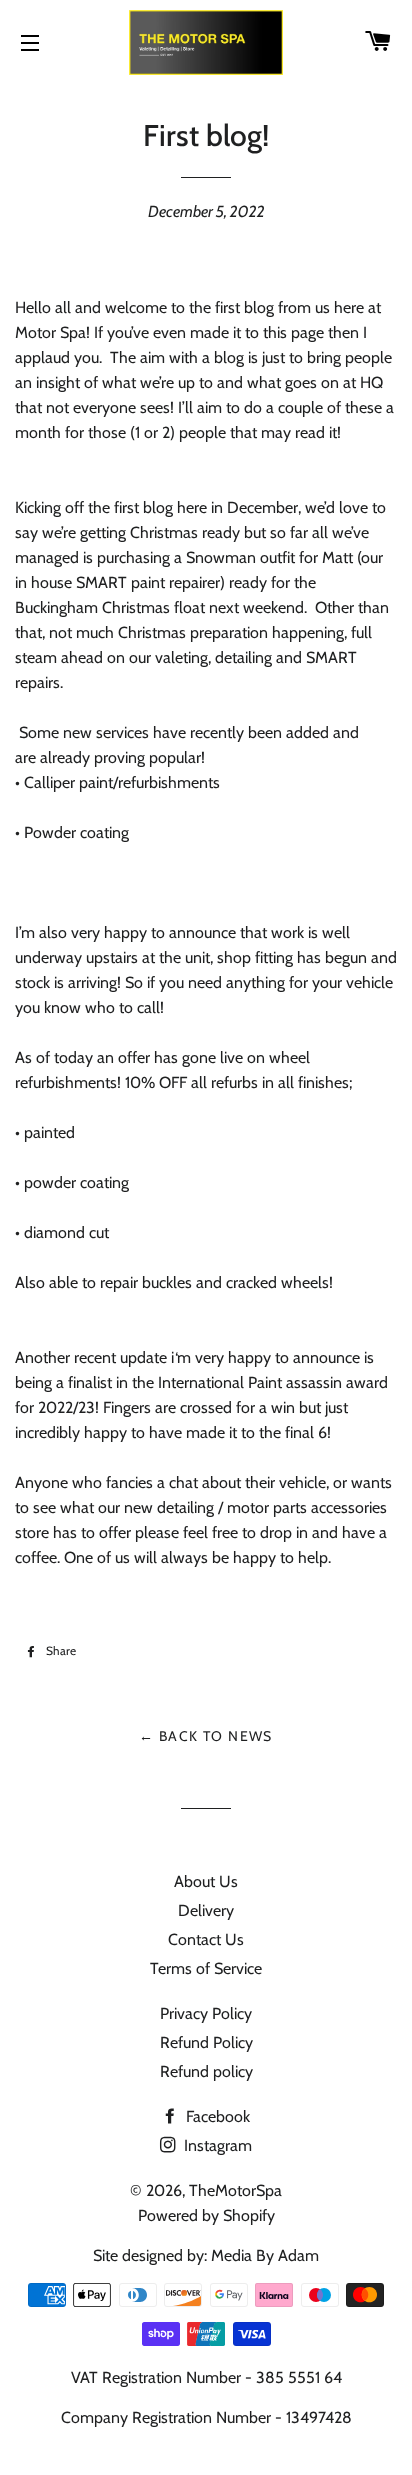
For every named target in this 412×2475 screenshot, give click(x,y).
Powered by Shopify (206, 2215)
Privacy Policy (206, 2013)
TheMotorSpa (235, 2190)
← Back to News (206, 1736)
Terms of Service (206, 1968)
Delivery (206, 1910)
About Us (206, 1881)
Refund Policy (206, 2042)
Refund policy (206, 2071)
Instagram (216, 2145)
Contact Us (206, 1939)
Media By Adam (265, 2255)
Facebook (216, 2116)
